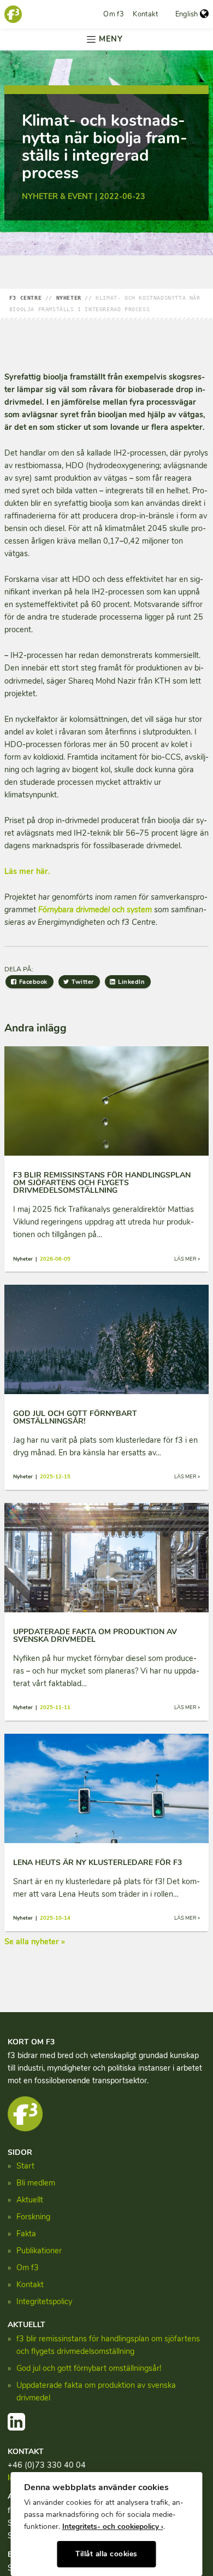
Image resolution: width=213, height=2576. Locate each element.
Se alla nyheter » (35, 1942)
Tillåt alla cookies (106, 2554)
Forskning (33, 2217)
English (187, 14)
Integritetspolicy (44, 2301)
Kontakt (145, 14)
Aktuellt (30, 2200)
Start (25, 2166)
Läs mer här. (27, 871)
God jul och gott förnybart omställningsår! (89, 2368)
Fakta (26, 2234)
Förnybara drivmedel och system (95, 910)
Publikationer (39, 2251)
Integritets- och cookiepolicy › (113, 2527)
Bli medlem (36, 2183)
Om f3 (114, 14)
